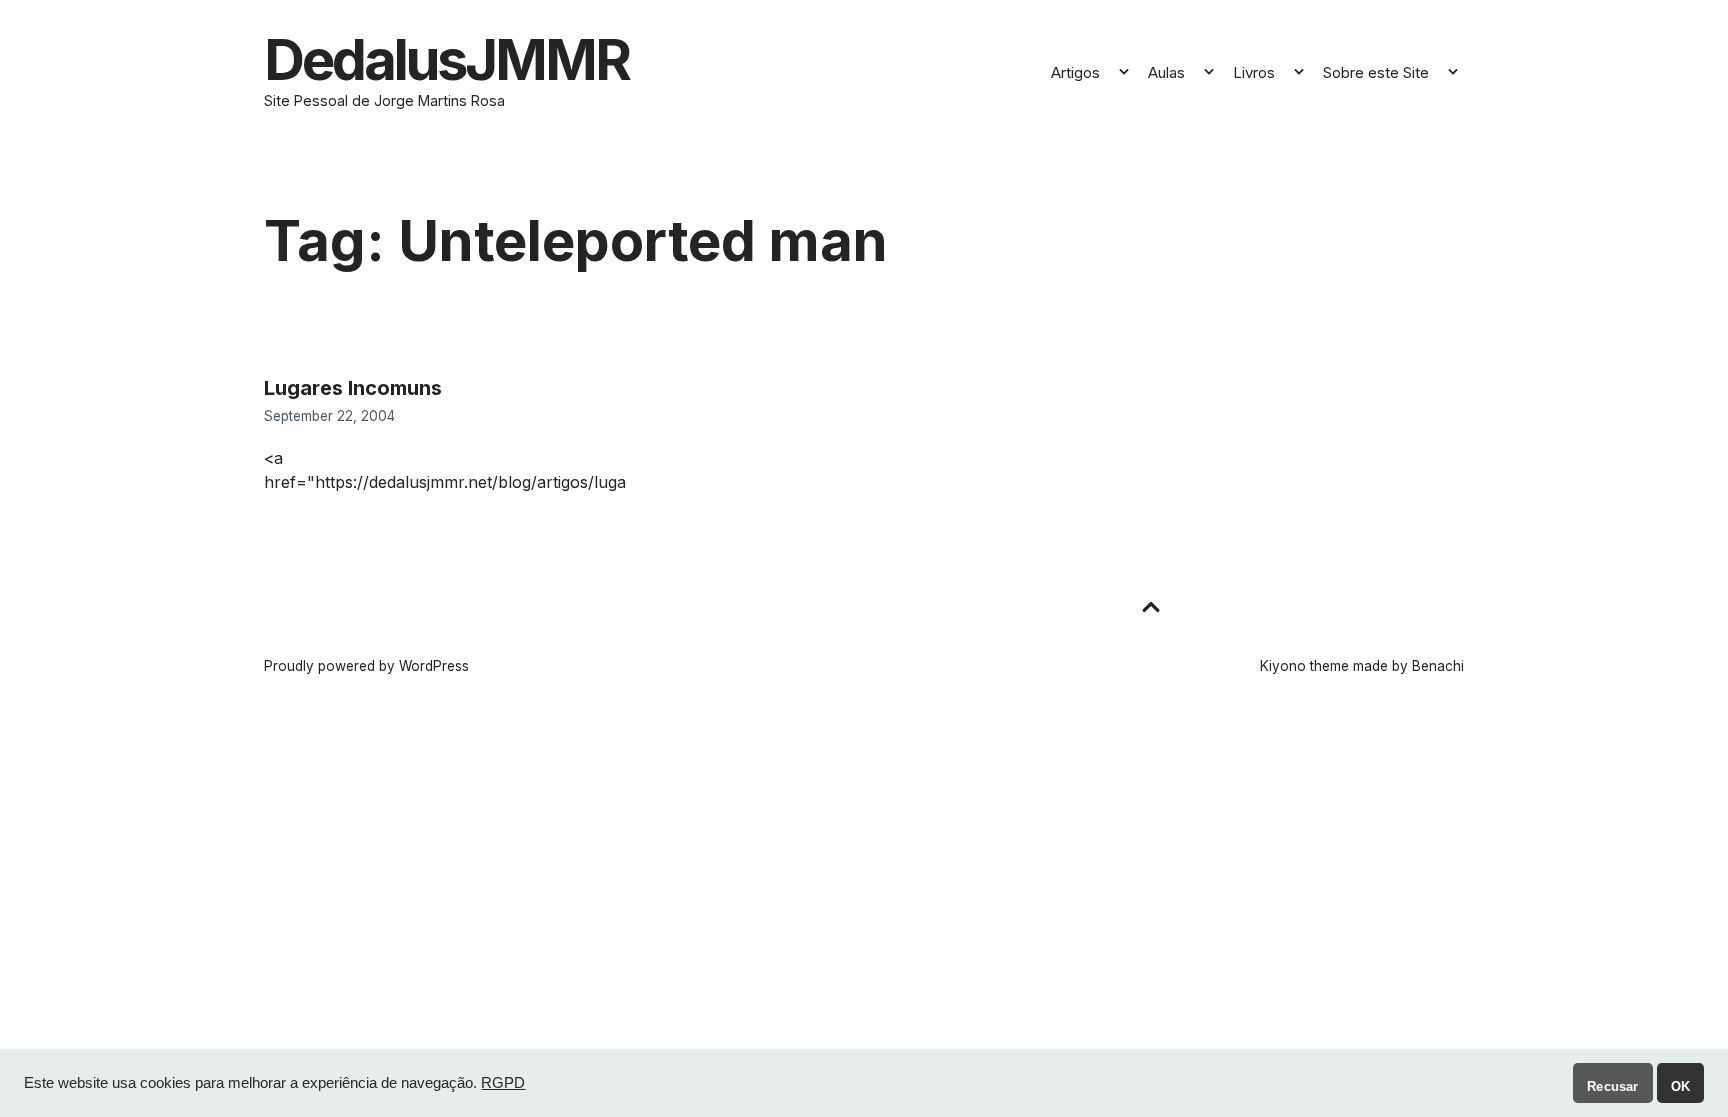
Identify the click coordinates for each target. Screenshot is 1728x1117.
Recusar (1612, 1086)
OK (1680, 1086)
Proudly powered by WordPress (366, 666)
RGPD (503, 1083)
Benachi (1438, 666)
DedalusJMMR (446, 60)
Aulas (1166, 72)
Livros (1254, 72)
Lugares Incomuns (353, 388)
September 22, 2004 (329, 416)
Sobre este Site (1376, 72)
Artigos (1075, 72)
